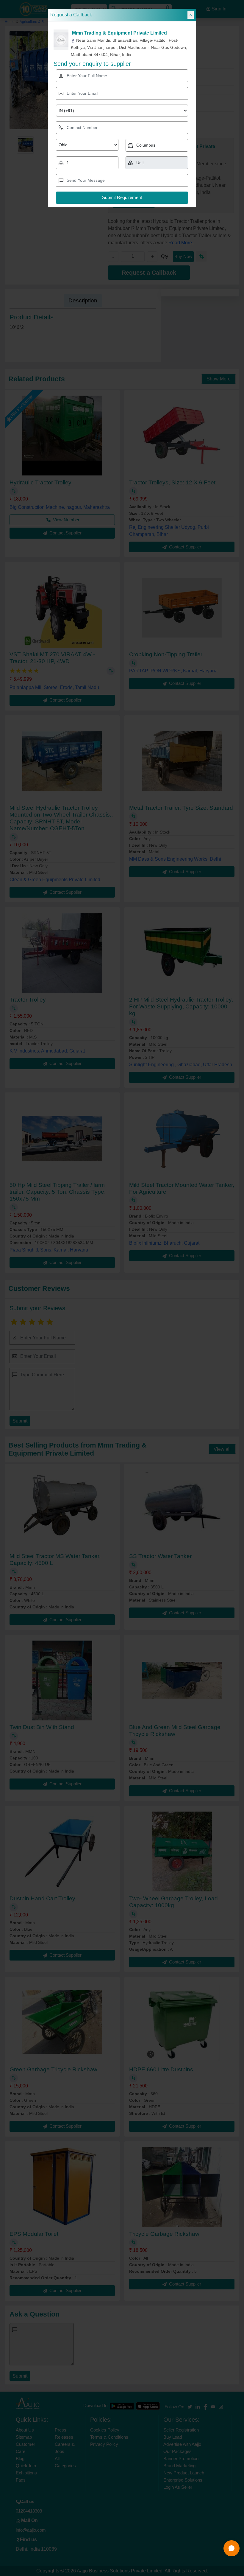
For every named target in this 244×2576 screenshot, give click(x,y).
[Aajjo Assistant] (232, 2548)
